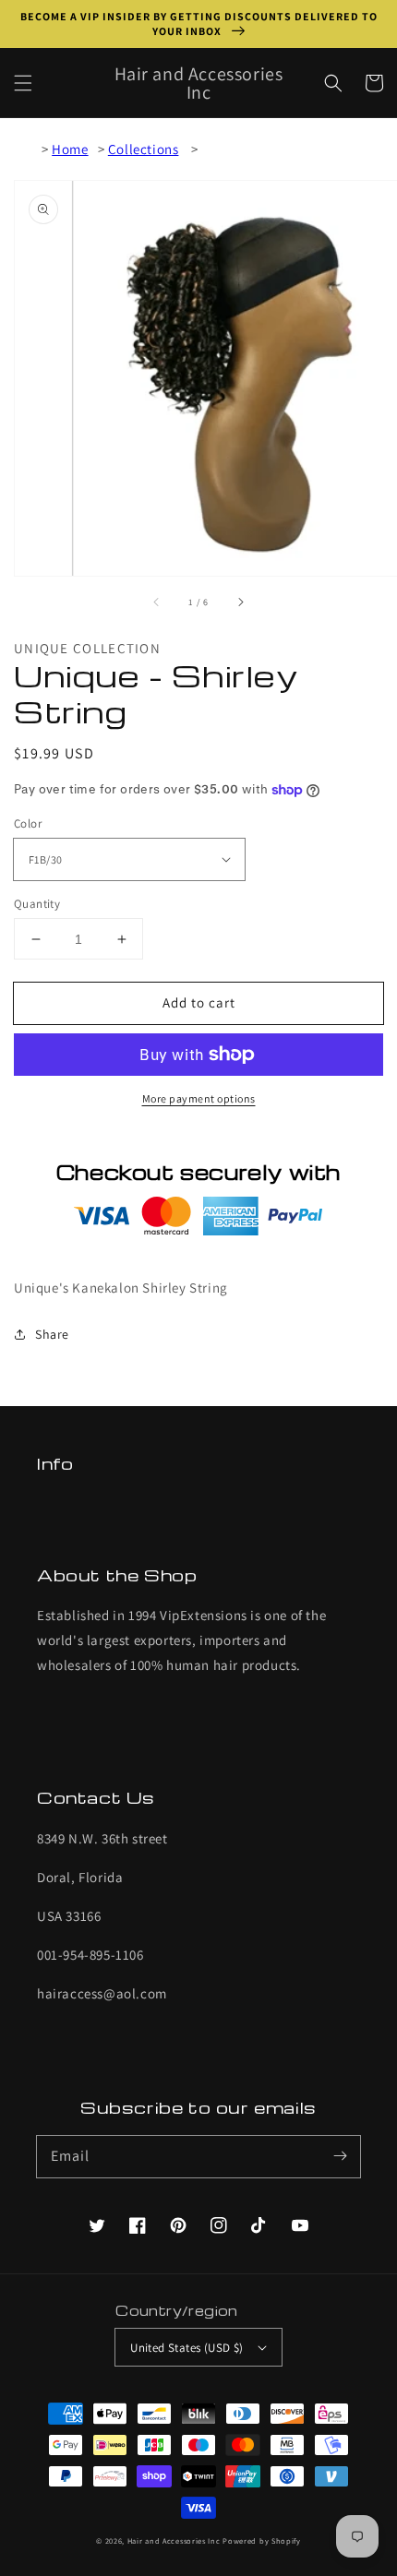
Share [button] (52, 1334)
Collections (144, 149)
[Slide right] (240, 602)
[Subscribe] (340, 2156)
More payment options (199, 1098)
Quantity (37, 904)
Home (70, 149)
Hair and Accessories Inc (174, 2540)
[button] (23, 83)
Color (28, 823)
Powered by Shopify (262, 2540)
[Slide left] (157, 602)
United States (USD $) (186, 2348)
